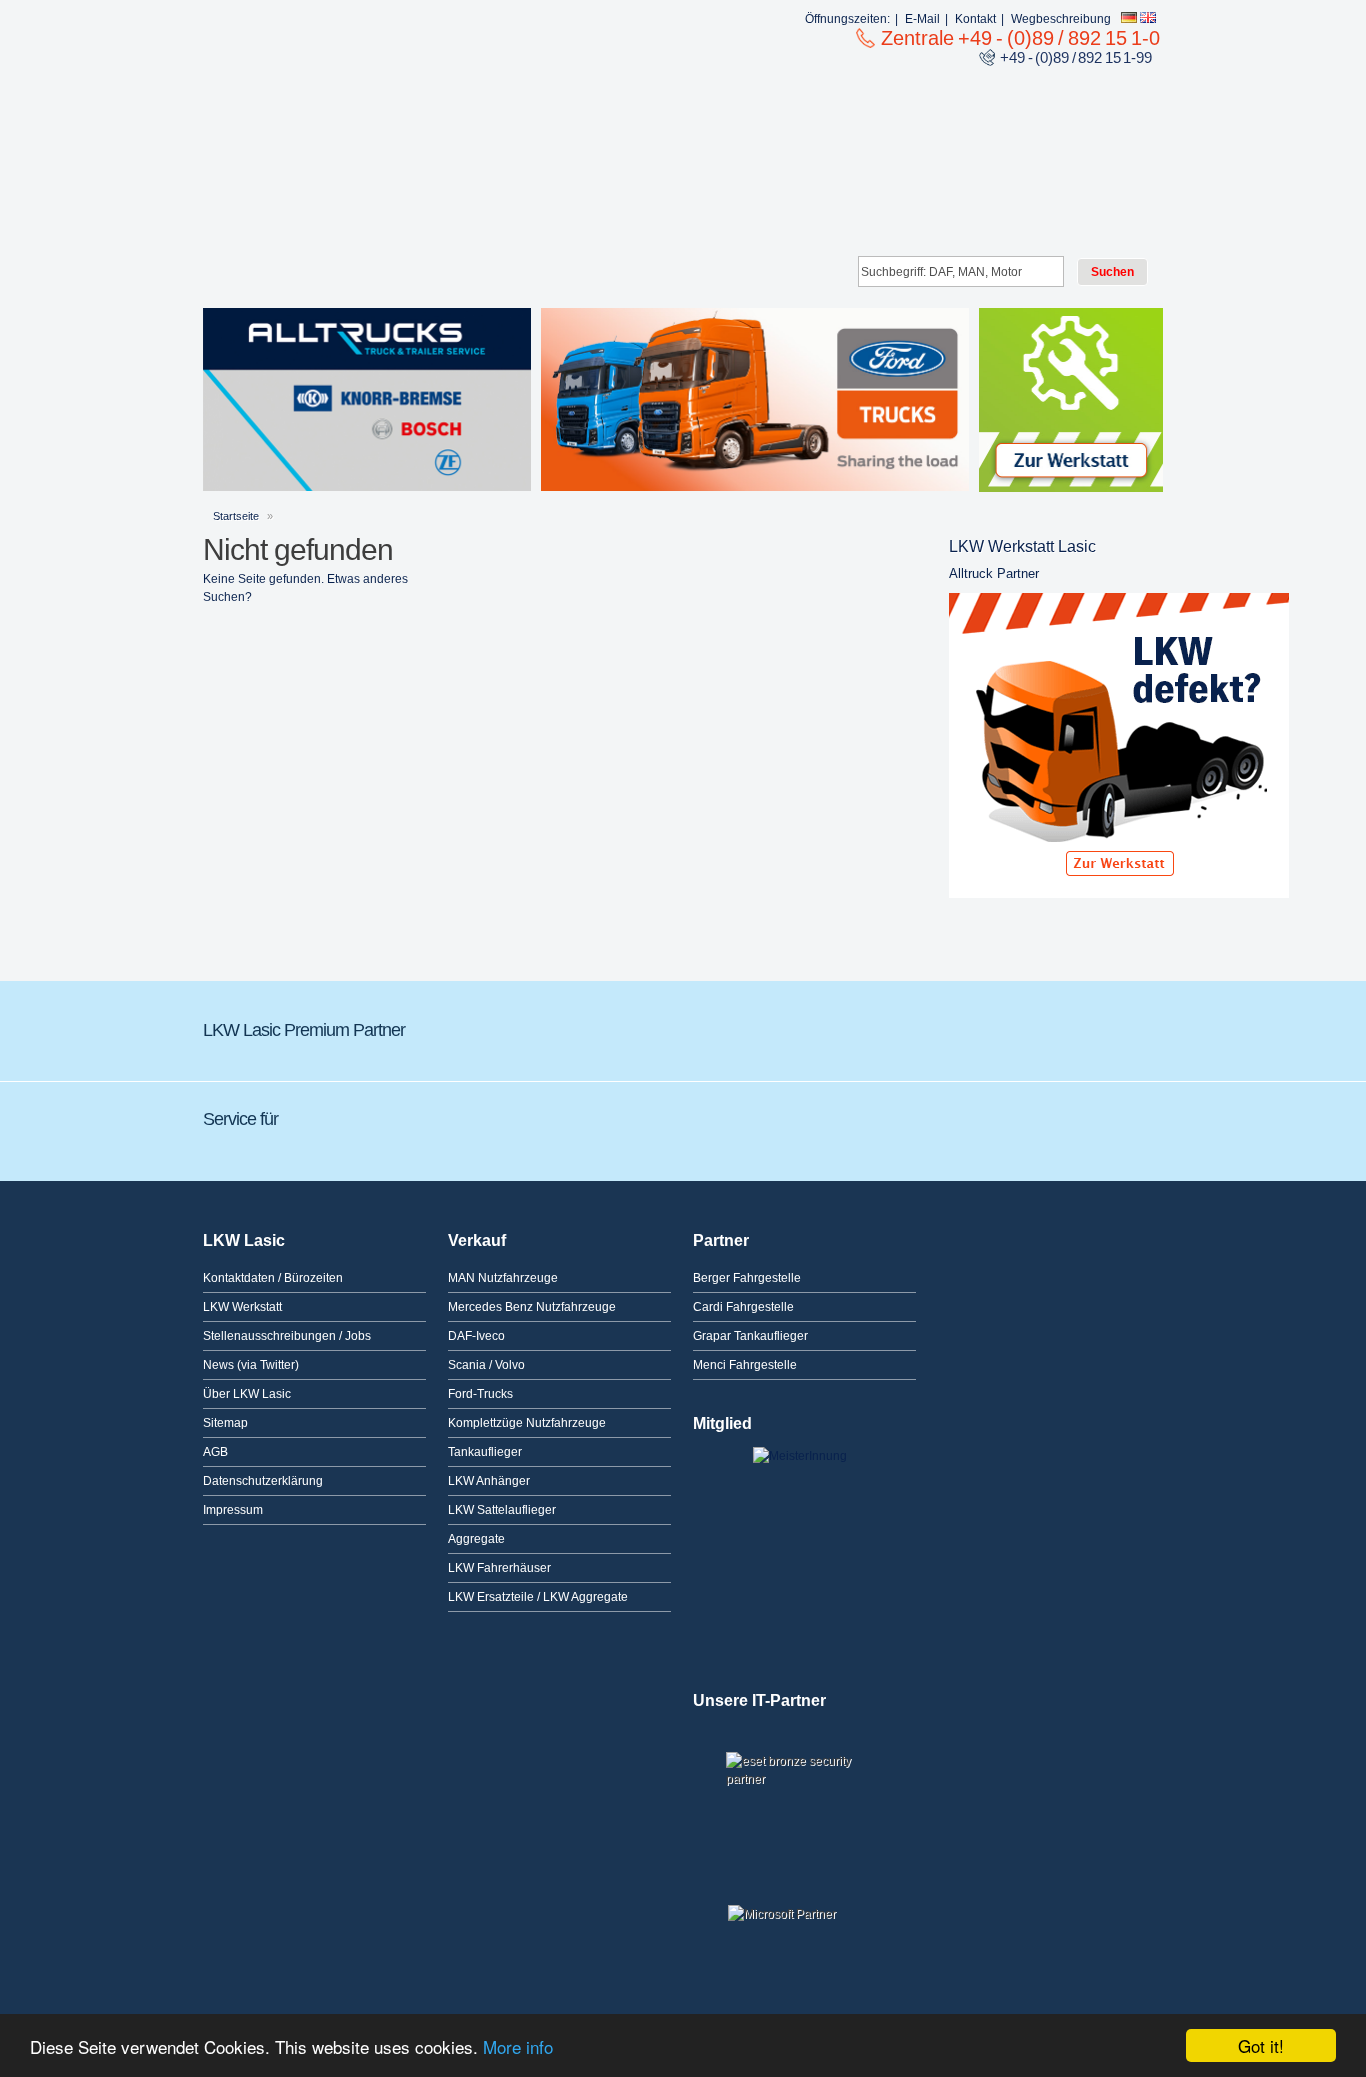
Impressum (233, 1510)
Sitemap (225, 1423)
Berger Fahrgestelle (747, 1278)
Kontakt (975, 19)
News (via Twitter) (251, 1365)
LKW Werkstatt (242, 1307)
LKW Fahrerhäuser (499, 1568)
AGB (215, 1452)
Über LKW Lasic (247, 1394)
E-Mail (922, 19)
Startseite (236, 516)
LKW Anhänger (489, 1481)
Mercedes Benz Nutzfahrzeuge (532, 1307)
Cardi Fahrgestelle (743, 1307)
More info (518, 2046)
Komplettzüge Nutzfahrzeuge (527, 1423)
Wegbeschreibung (1061, 19)
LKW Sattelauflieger (502, 1510)
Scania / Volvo (486, 1365)
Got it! (1261, 2045)
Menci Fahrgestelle (745, 1365)
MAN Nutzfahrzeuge (503, 1278)
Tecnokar (788, 1025)
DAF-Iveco (476, 1336)
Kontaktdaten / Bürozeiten (273, 1278)
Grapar (568, 1025)
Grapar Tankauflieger (750, 1336)
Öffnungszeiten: (847, 19)
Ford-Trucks (480, 1394)
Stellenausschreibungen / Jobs (287, 1336)
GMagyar (1013, 1025)
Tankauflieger (485, 1452)
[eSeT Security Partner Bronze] (804, 1786)
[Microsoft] (804, 1921)
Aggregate (476, 1539)
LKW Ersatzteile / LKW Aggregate (538, 1597)
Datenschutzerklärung (263, 1481)
